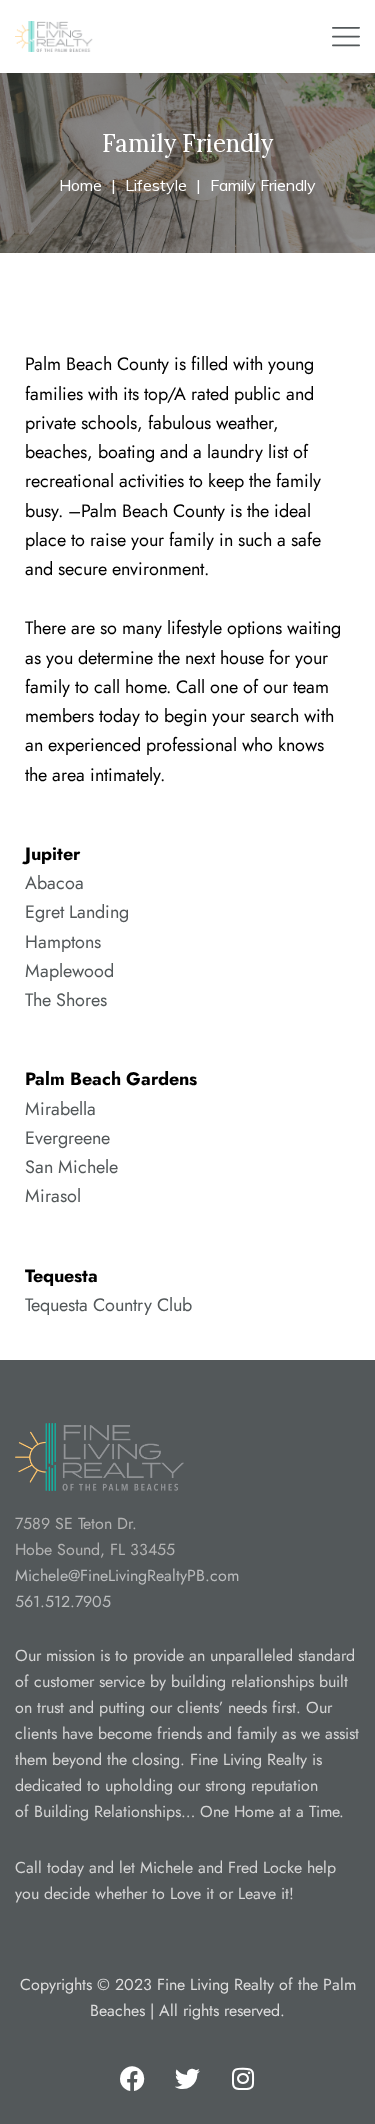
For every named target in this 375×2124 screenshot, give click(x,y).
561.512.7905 (63, 1601)
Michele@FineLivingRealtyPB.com (127, 1575)
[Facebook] (133, 2079)
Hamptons (63, 942)
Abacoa (54, 883)
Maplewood (69, 971)
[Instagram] (243, 2079)
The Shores (66, 1000)
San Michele (71, 1167)
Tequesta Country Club (108, 1305)
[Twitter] (188, 2079)
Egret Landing (77, 912)
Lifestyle (156, 185)
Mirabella (60, 1109)
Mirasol (53, 1196)
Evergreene (67, 1138)
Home (80, 185)
